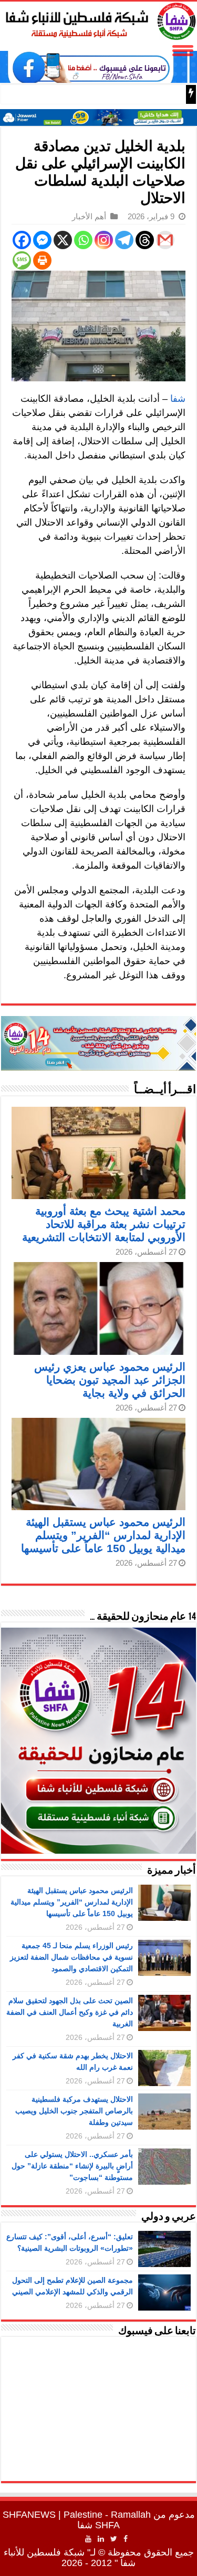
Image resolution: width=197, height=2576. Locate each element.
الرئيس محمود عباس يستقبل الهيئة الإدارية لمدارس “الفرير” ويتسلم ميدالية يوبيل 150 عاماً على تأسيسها (103, 1535)
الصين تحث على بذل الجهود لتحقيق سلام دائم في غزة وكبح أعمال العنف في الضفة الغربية (70, 2012)
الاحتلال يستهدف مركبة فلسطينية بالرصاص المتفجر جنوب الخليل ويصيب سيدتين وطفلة (74, 2111)
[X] (63, 240)
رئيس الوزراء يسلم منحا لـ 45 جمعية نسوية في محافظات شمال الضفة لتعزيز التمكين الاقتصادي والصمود (71, 1957)
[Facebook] (22, 240)
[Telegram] (124, 240)
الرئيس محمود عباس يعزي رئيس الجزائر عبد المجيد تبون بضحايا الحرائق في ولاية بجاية (110, 1380)
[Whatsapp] (83, 240)
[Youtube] (88, 2539)
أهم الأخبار (89, 216)
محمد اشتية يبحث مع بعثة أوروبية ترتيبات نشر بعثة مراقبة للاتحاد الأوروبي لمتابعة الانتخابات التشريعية (104, 1224)
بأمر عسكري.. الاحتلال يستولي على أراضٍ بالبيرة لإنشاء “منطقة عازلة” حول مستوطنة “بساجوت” (72, 2166)
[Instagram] (104, 240)
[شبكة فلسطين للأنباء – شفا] (98, 19)
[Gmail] (165, 240)
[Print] (42, 260)
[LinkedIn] (101, 2539)
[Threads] (145, 240)
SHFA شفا (98, 2525)
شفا (178, 399)
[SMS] (22, 260)
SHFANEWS (29, 2515)
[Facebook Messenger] (42, 240)
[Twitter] (114, 2539)
